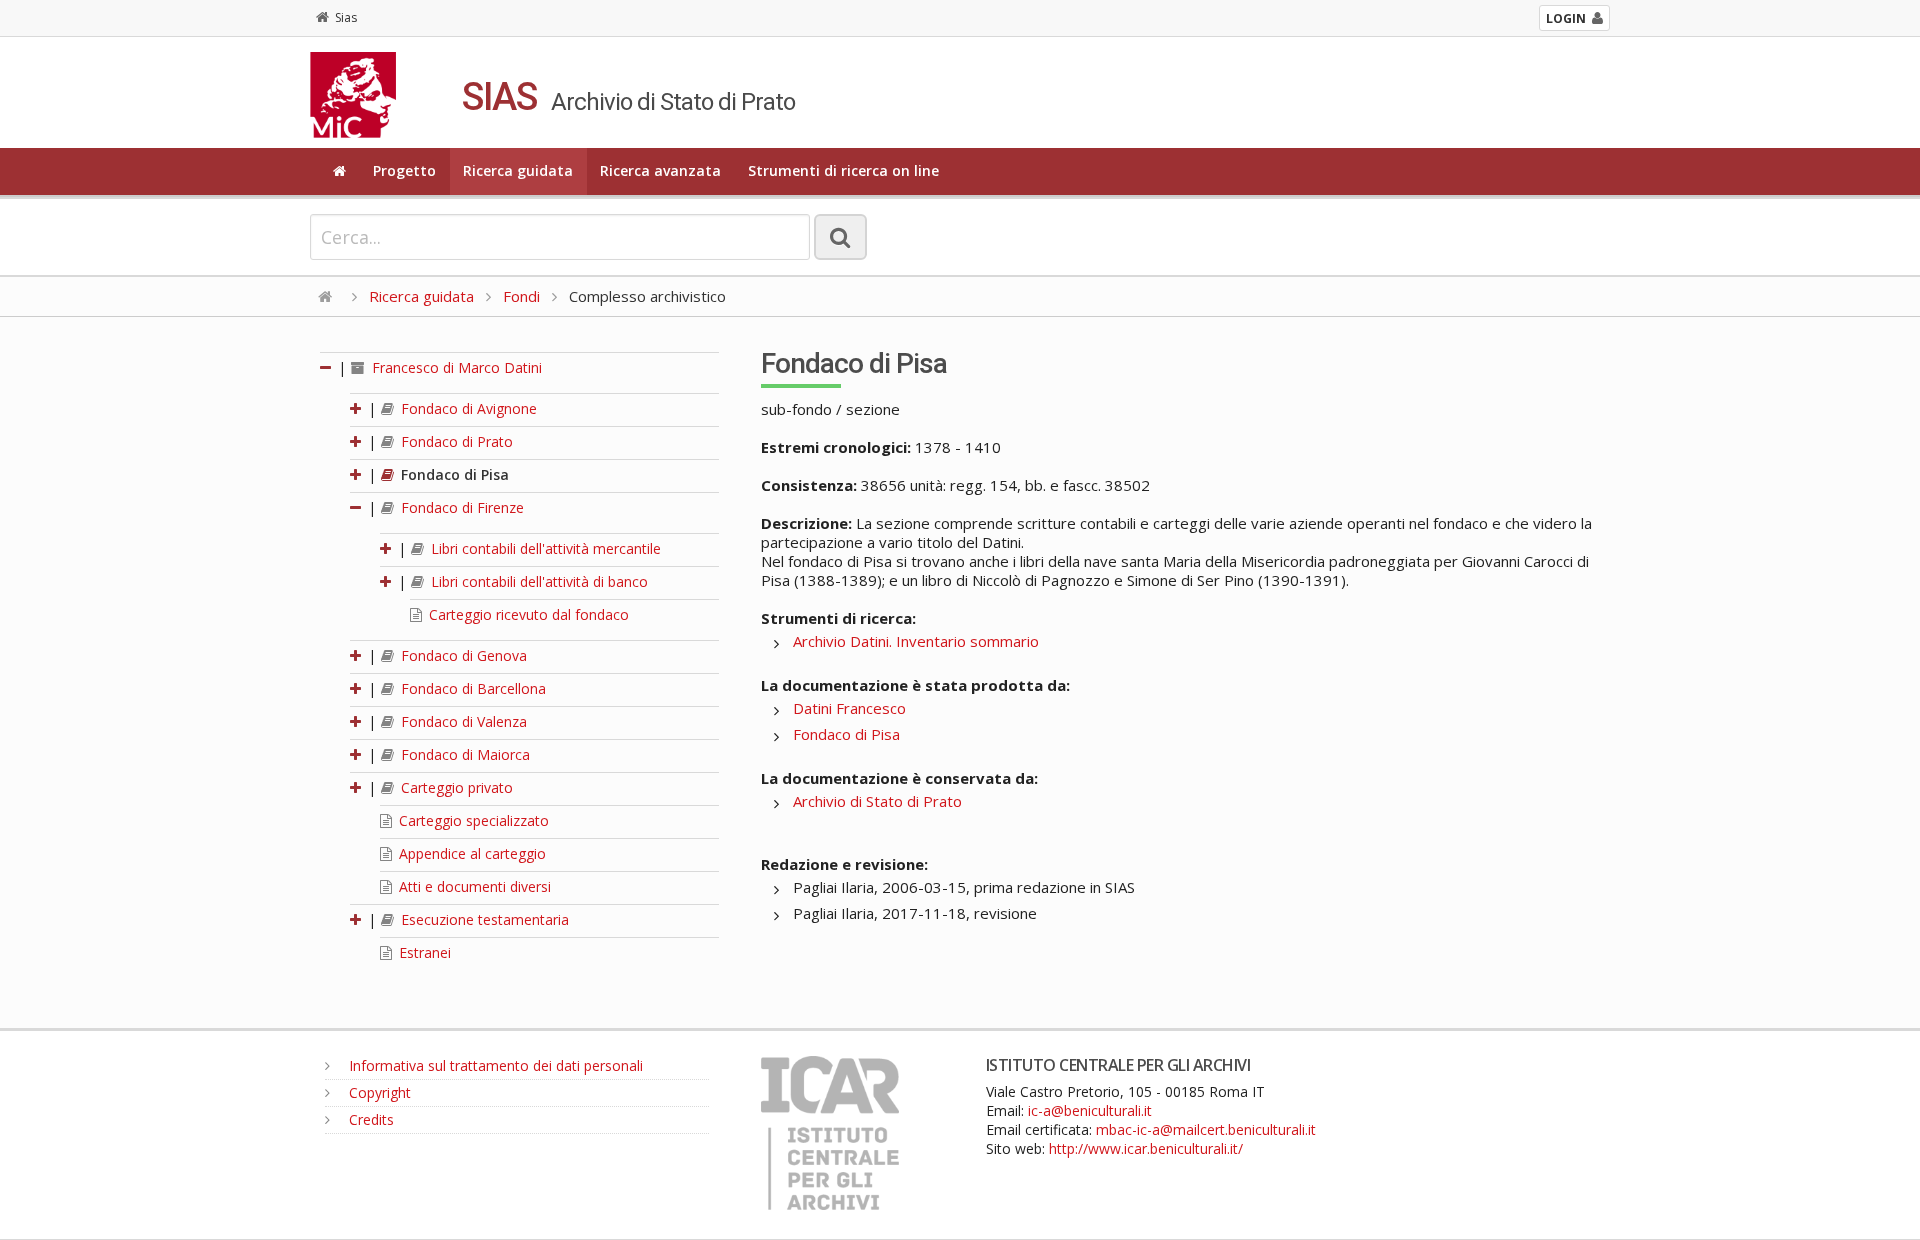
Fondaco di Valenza (462, 721)
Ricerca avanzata (660, 170)
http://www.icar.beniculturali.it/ (1146, 1148)
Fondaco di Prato (455, 441)
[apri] (357, 408)
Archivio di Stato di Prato (877, 801)
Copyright (378, 1092)
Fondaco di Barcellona (471, 688)
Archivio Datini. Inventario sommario (916, 641)
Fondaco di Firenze (460, 507)
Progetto (404, 170)
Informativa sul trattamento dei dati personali (494, 1065)
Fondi (521, 296)
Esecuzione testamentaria (483, 919)
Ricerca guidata (518, 170)
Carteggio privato (455, 787)
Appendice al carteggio (470, 853)
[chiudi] (357, 507)
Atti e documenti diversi (473, 886)
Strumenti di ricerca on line (843, 170)
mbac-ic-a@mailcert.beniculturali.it (1206, 1129)
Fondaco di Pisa (453, 474)
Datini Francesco (849, 708)
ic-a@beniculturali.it (1090, 1110)
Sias (346, 17)
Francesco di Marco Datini (455, 367)
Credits (369, 1119)
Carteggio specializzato (472, 820)
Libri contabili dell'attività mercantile (544, 548)
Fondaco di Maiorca (463, 754)
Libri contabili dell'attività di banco (537, 581)
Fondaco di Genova (462, 655)
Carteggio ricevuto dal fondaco (527, 614)
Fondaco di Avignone (467, 408)
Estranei (423, 952)
